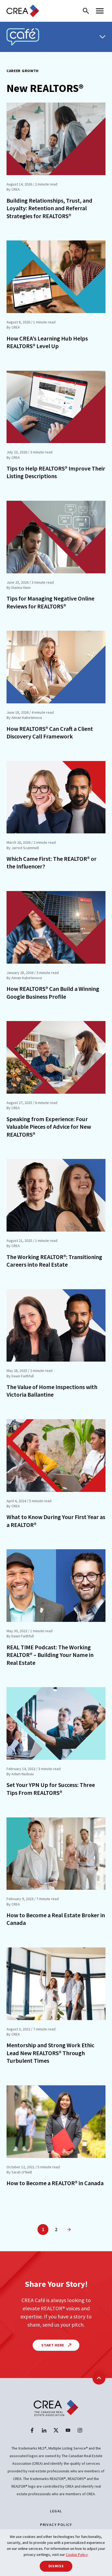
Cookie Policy (77, 2555)
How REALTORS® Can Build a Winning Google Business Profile (53, 993)
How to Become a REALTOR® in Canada (55, 2183)
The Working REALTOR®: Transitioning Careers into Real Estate (54, 1261)
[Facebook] (32, 2430)
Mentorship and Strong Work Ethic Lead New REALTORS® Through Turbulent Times (50, 2053)
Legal (56, 2511)
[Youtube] (68, 2430)
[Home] (23, 11)
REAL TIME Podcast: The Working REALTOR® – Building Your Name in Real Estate (50, 1655)
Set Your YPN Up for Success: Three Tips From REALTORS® (51, 1789)
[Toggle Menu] (102, 37)
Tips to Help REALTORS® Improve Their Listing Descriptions (56, 472)
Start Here (53, 2345)
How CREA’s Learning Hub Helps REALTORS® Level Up (47, 342)
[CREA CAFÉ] (23, 37)
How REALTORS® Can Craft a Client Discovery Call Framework (50, 733)
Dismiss (56, 2566)
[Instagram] (80, 2430)
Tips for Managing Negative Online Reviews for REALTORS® (50, 602)
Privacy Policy (56, 2525)
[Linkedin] (44, 2430)
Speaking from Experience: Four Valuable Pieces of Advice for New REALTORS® (49, 1127)
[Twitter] (56, 2430)
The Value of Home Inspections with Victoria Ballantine (52, 1391)
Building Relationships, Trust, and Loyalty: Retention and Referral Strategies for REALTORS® (49, 208)
